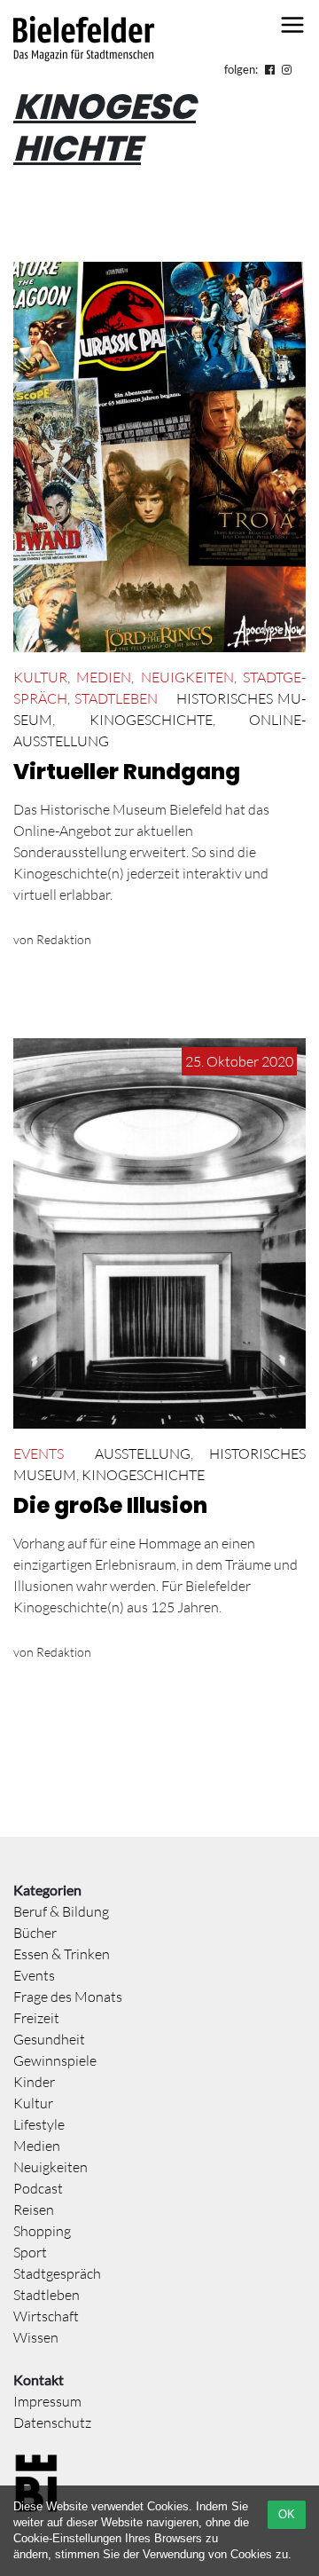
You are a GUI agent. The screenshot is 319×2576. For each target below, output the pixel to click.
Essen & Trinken (62, 1954)
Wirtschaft (46, 2316)
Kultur (40, 677)
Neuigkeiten (187, 677)
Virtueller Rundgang (127, 772)
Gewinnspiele (55, 2060)
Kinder (34, 2082)
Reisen (34, 2210)
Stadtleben (116, 698)
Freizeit (36, 2018)
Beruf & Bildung (61, 1911)
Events (39, 1453)
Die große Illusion (110, 1505)
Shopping (42, 2231)
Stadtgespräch (57, 2273)
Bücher (35, 1933)
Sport (30, 2252)
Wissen (36, 2337)
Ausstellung (143, 1453)
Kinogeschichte (151, 720)
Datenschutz (52, 2422)
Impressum (47, 2401)
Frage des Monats (68, 1997)
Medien (104, 677)
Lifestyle (39, 2124)
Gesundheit (49, 2039)
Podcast (38, 2188)
